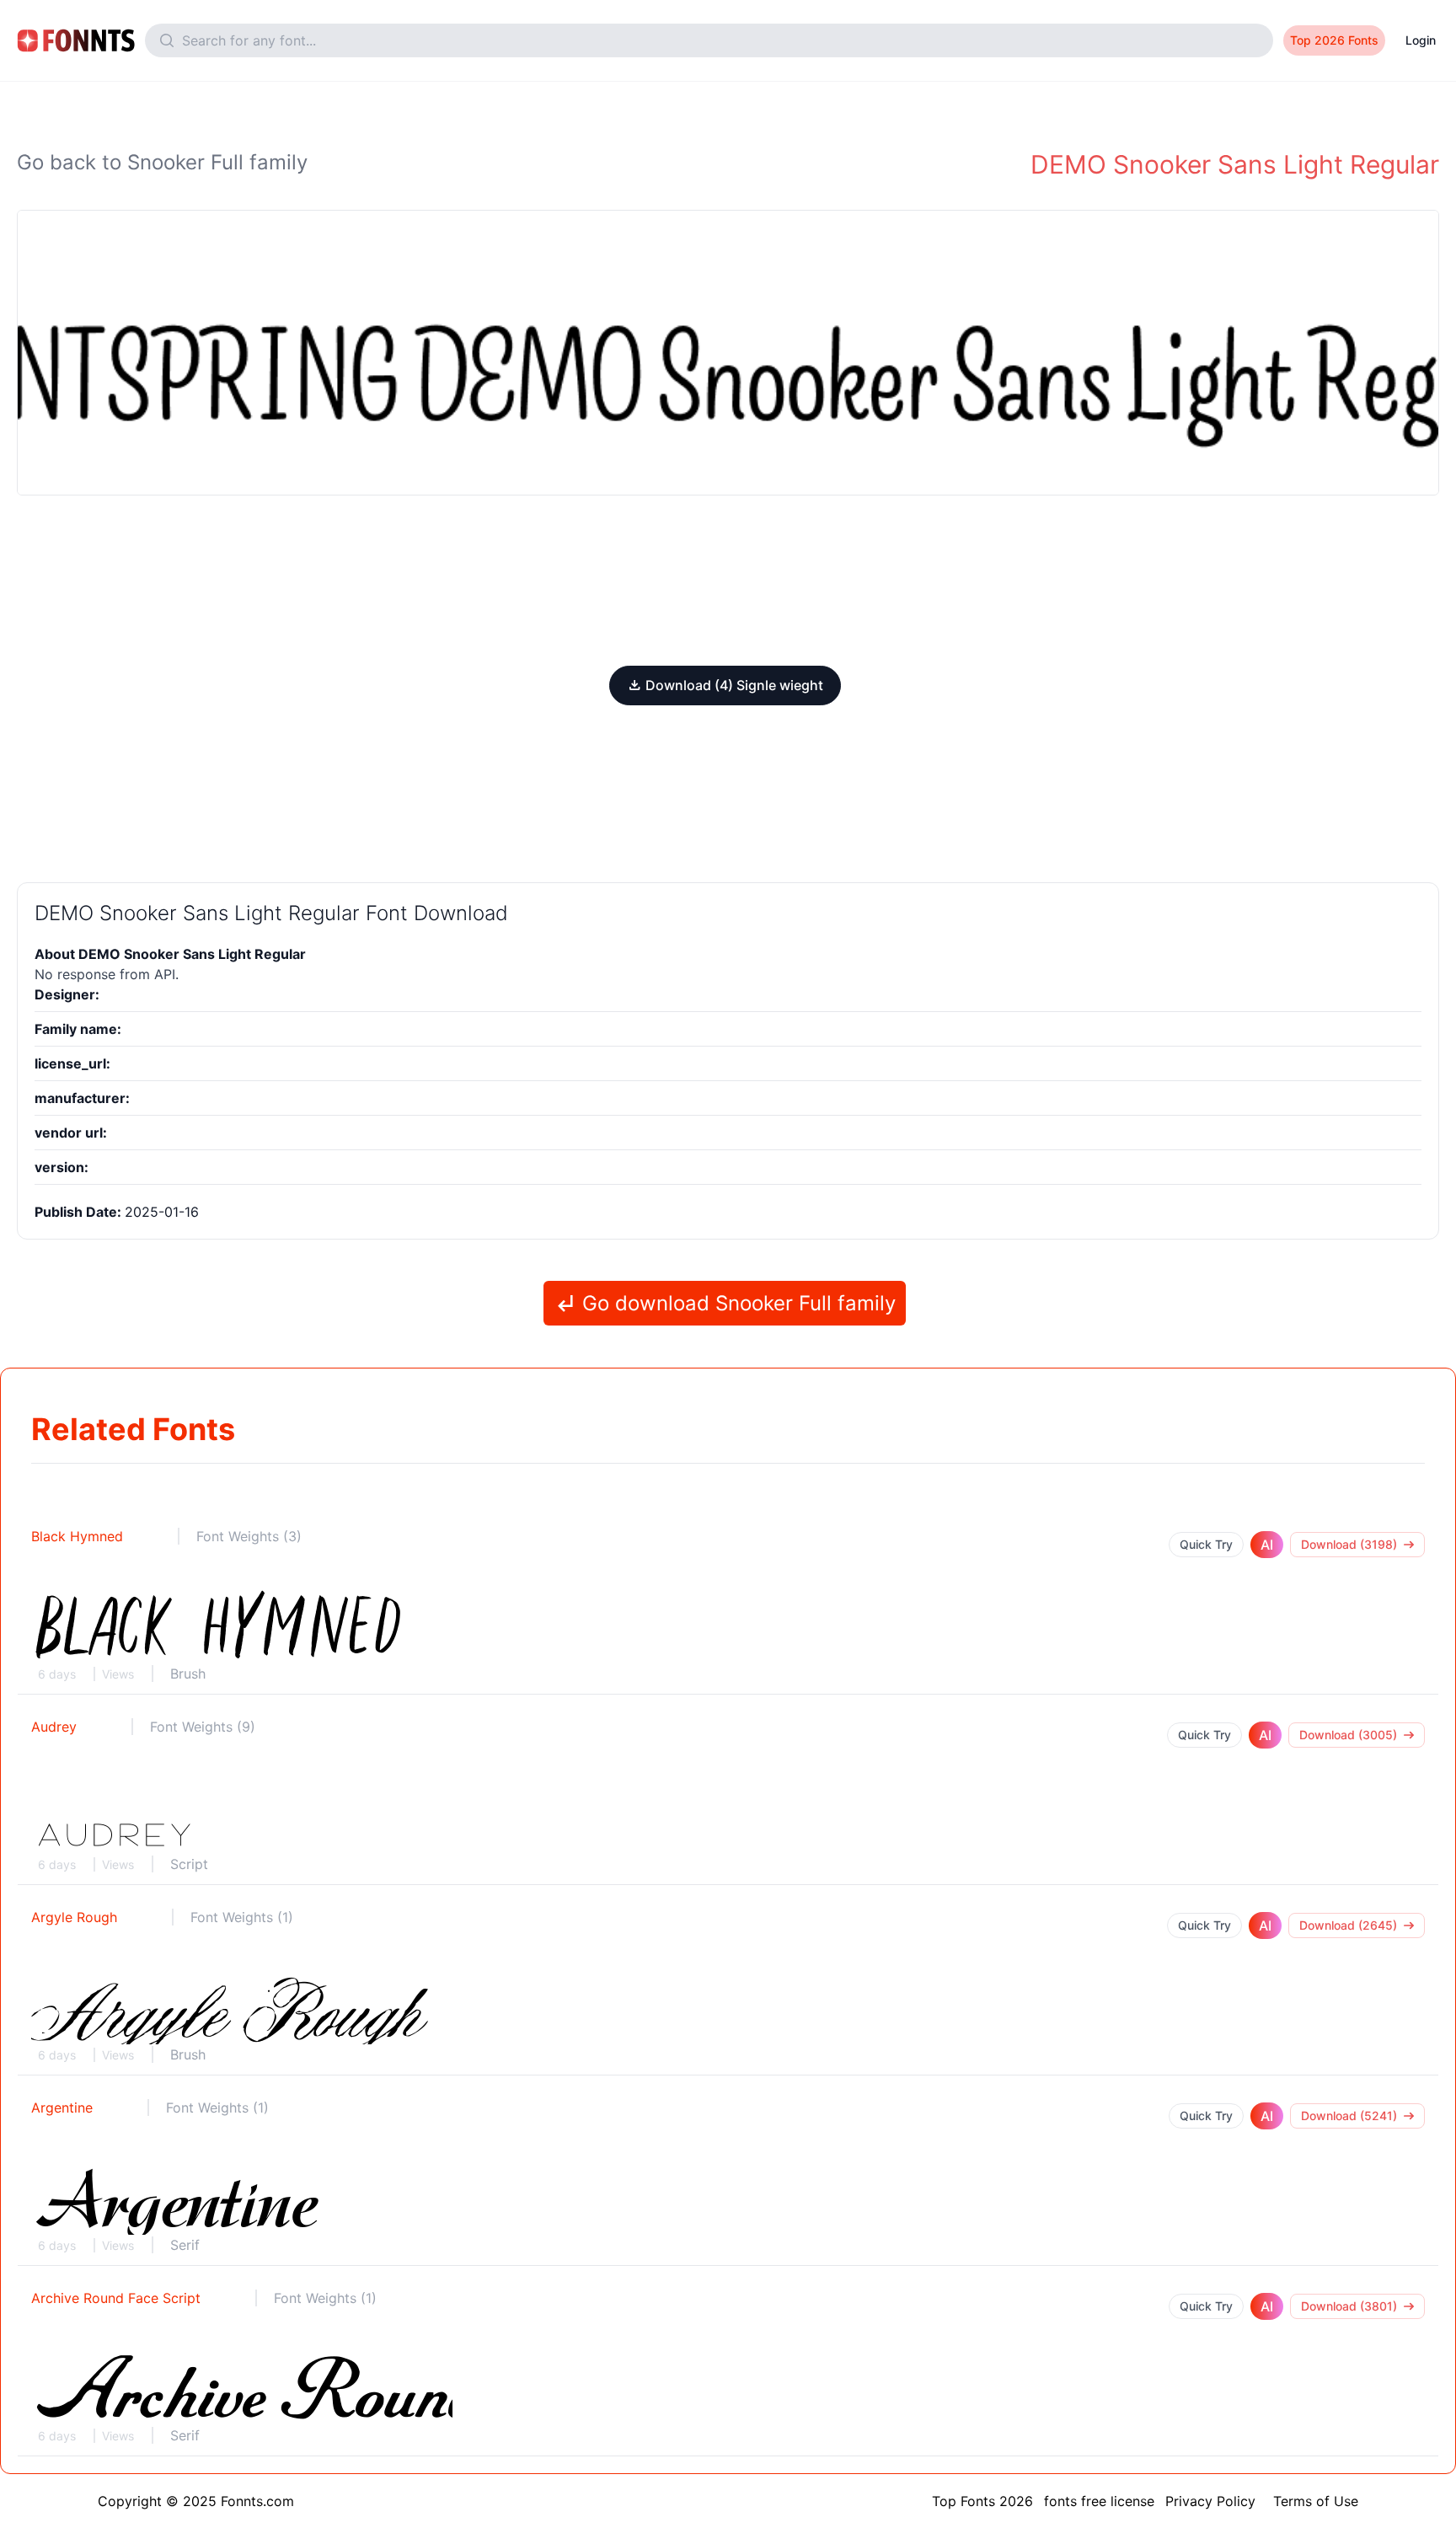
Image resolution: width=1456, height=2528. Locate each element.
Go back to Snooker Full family (162, 162)
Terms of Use (1316, 2501)
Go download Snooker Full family (736, 1303)
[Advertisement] (728, 581)
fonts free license (1099, 2501)
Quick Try (1206, 1544)
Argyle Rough (74, 1917)
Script (189, 1864)
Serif (185, 2245)
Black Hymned (77, 1536)
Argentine (62, 2108)
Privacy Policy (1210, 2501)
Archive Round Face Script (116, 2298)
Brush (188, 1674)
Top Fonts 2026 (982, 2501)
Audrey (54, 1727)
